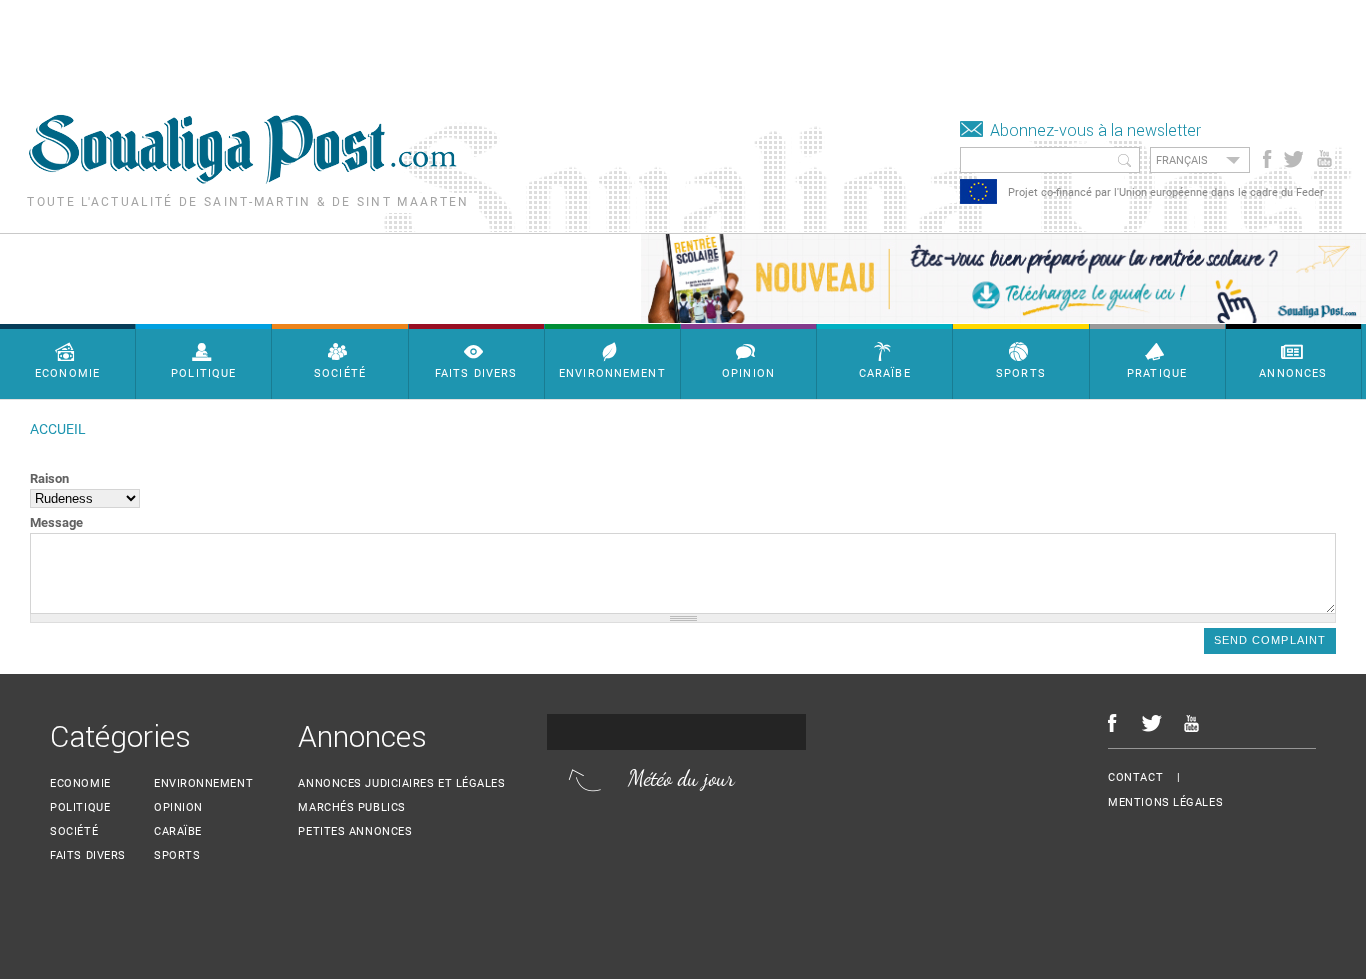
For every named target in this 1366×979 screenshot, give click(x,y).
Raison (49, 478)
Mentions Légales (1165, 802)
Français (1182, 160)
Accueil (58, 429)
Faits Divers (88, 855)
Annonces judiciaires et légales (401, 783)
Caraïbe (178, 831)
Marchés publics (351, 807)
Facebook (1267, 159)
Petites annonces (355, 831)
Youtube (1326, 159)
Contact (1135, 777)
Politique (80, 807)
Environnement (203, 783)
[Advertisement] (364, 45)
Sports (177, 855)
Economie (80, 783)
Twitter (1292, 159)
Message (56, 522)
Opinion (178, 807)
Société (74, 831)
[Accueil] (242, 178)
